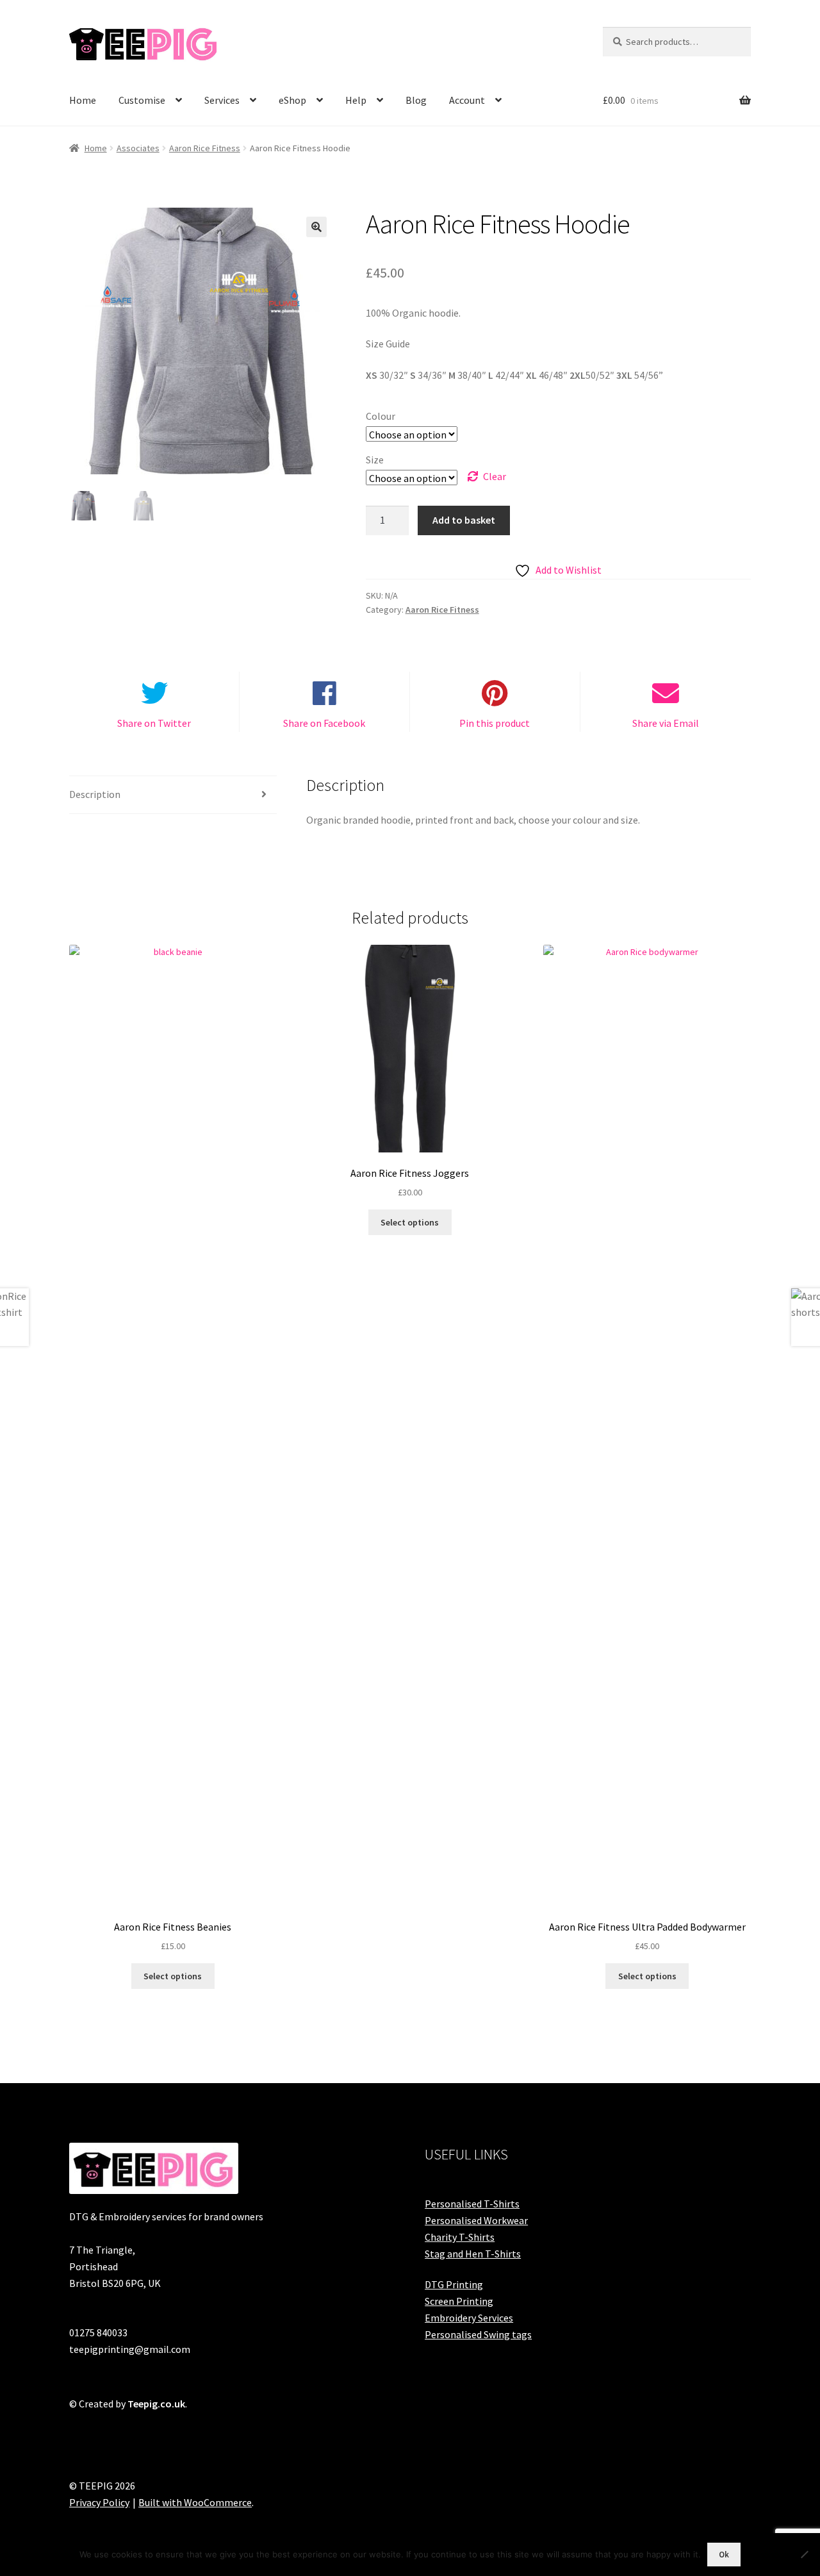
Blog (416, 100)
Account (467, 100)
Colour (381, 416)
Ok (724, 2555)
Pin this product (495, 723)
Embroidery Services (469, 2318)
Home (83, 100)
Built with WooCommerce (195, 2502)
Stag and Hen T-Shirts (473, 2254)
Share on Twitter (154, 723)
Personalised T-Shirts (472, 2204)
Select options (173, 1976)
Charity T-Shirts (460, 2237)
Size (375, 460)
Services (222, 100)
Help (356, 100)
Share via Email (666, 723)
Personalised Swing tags (478, 2334)
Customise (142, 100)
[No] (804, 2554)
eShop (292, 100)
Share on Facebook (324, 723)
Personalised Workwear (476, 2220)
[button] (316, 227)
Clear (495, 476)
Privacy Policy (99, 2502)
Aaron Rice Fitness (205, 148)
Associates (138, 148)
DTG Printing (454, 2284)
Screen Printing (459, 2301)
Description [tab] (95, 794)
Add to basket (464, 520)
